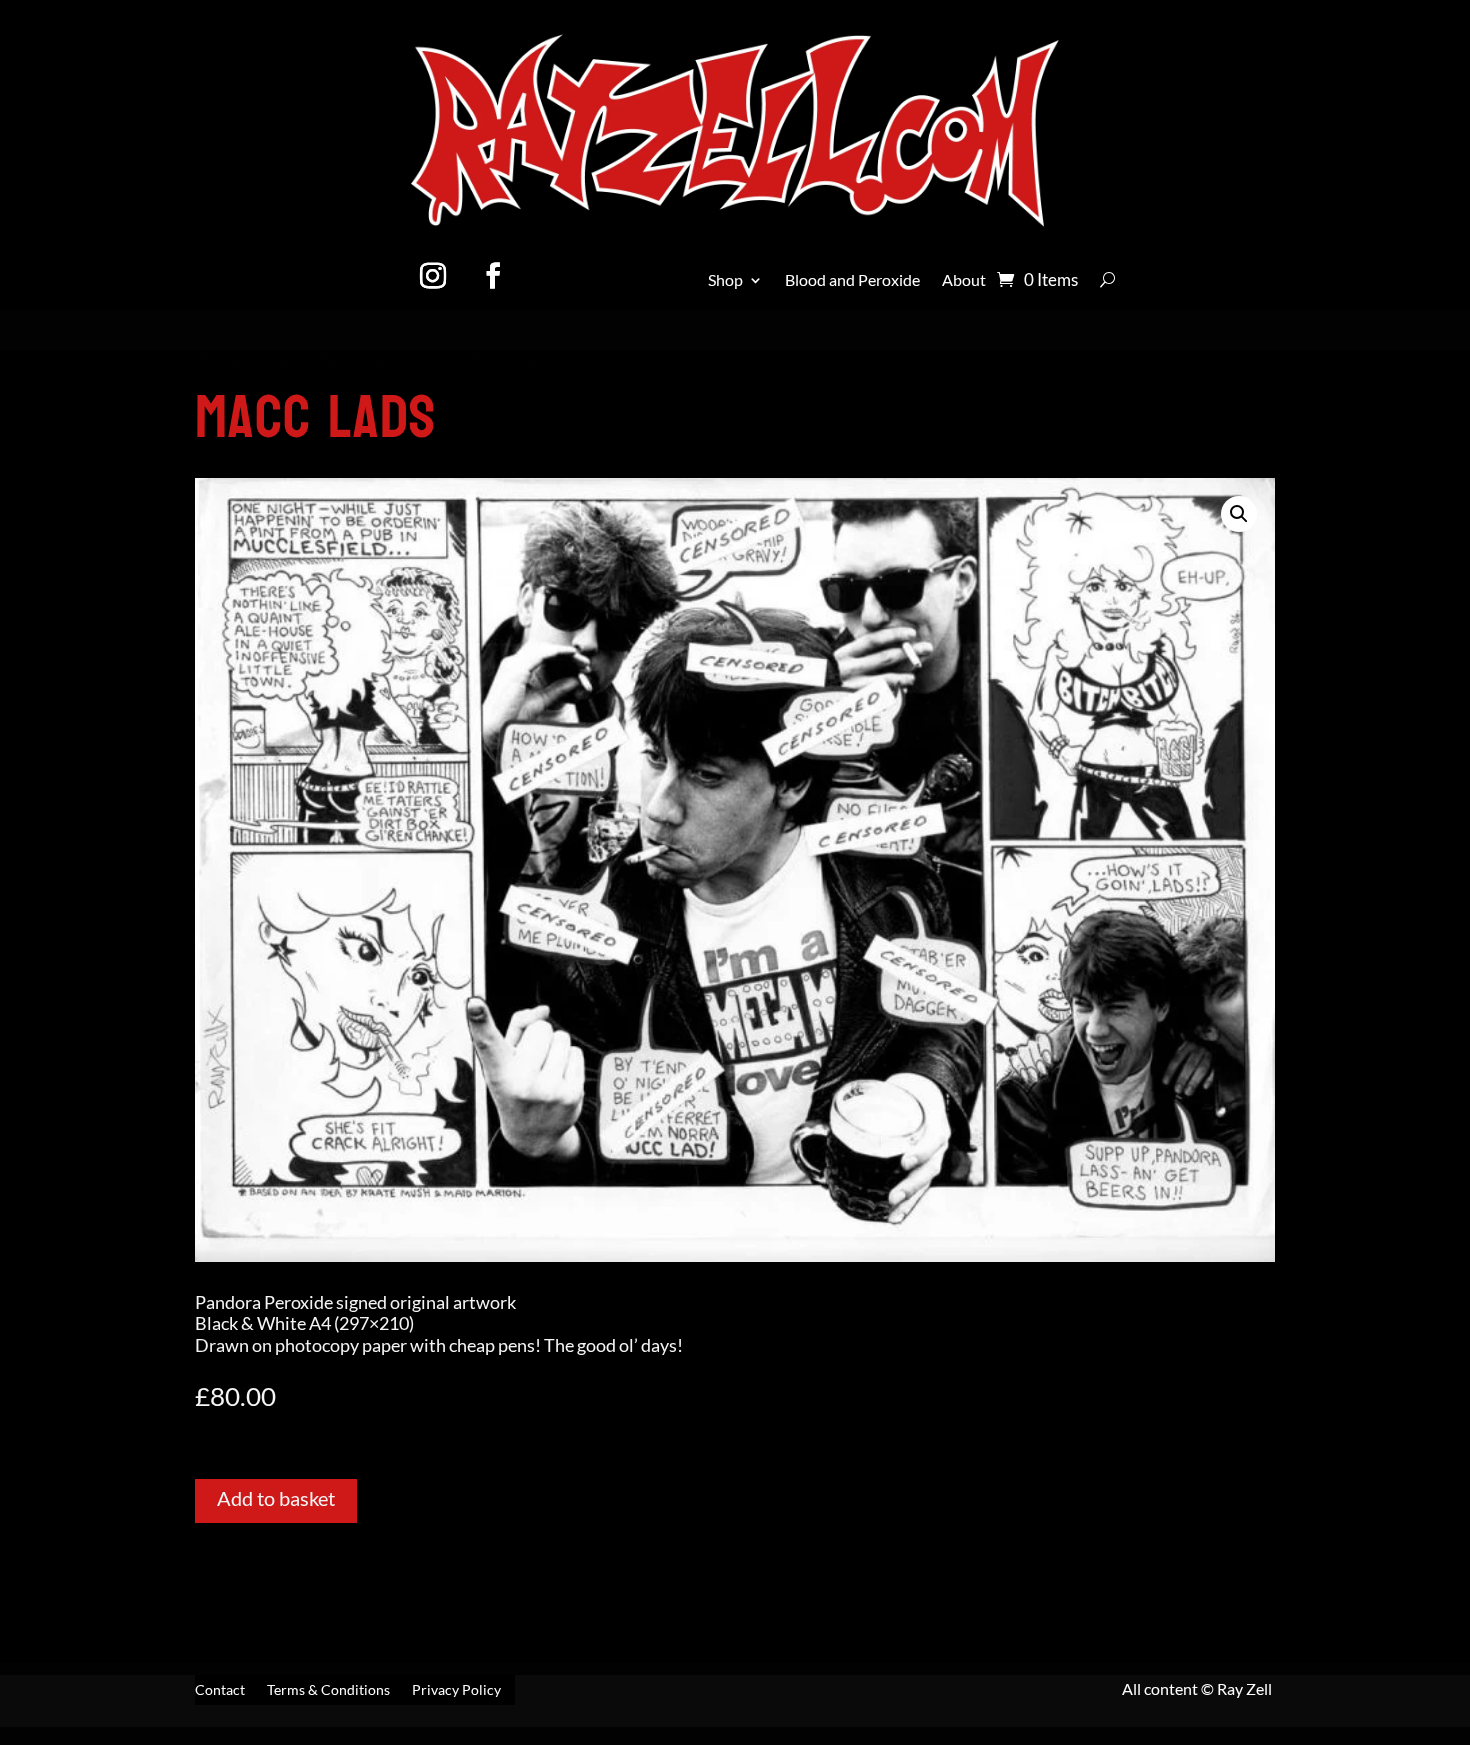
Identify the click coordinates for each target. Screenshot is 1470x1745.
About (964, 281)
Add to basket (276, 1498)
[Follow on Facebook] (493, 276)
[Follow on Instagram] (433, 276)
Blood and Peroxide (852, 281)
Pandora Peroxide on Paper (352, 360)
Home (217, 360)
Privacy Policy (456, 1690)
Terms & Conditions (328, 1690)
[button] (1239, 514)
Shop (725, 281)
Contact (220, 1690)
